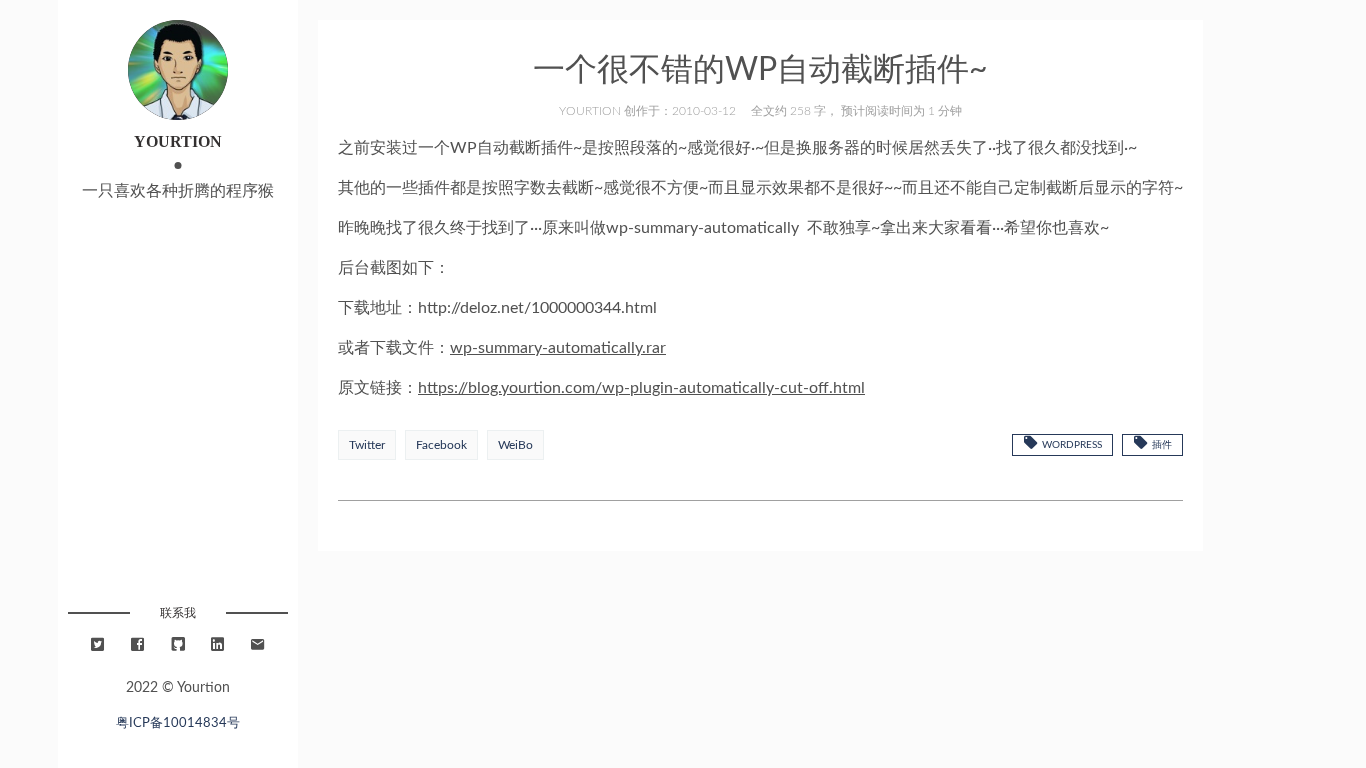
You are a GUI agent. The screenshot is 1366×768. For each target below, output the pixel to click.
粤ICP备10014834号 (178, 723)
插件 (1160, 445)
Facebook (441, 445)
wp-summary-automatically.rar (558, 348)
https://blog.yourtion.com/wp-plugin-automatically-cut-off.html (641, 388)
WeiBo (515, 445)
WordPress (1070, 445)
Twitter (367, 445)
